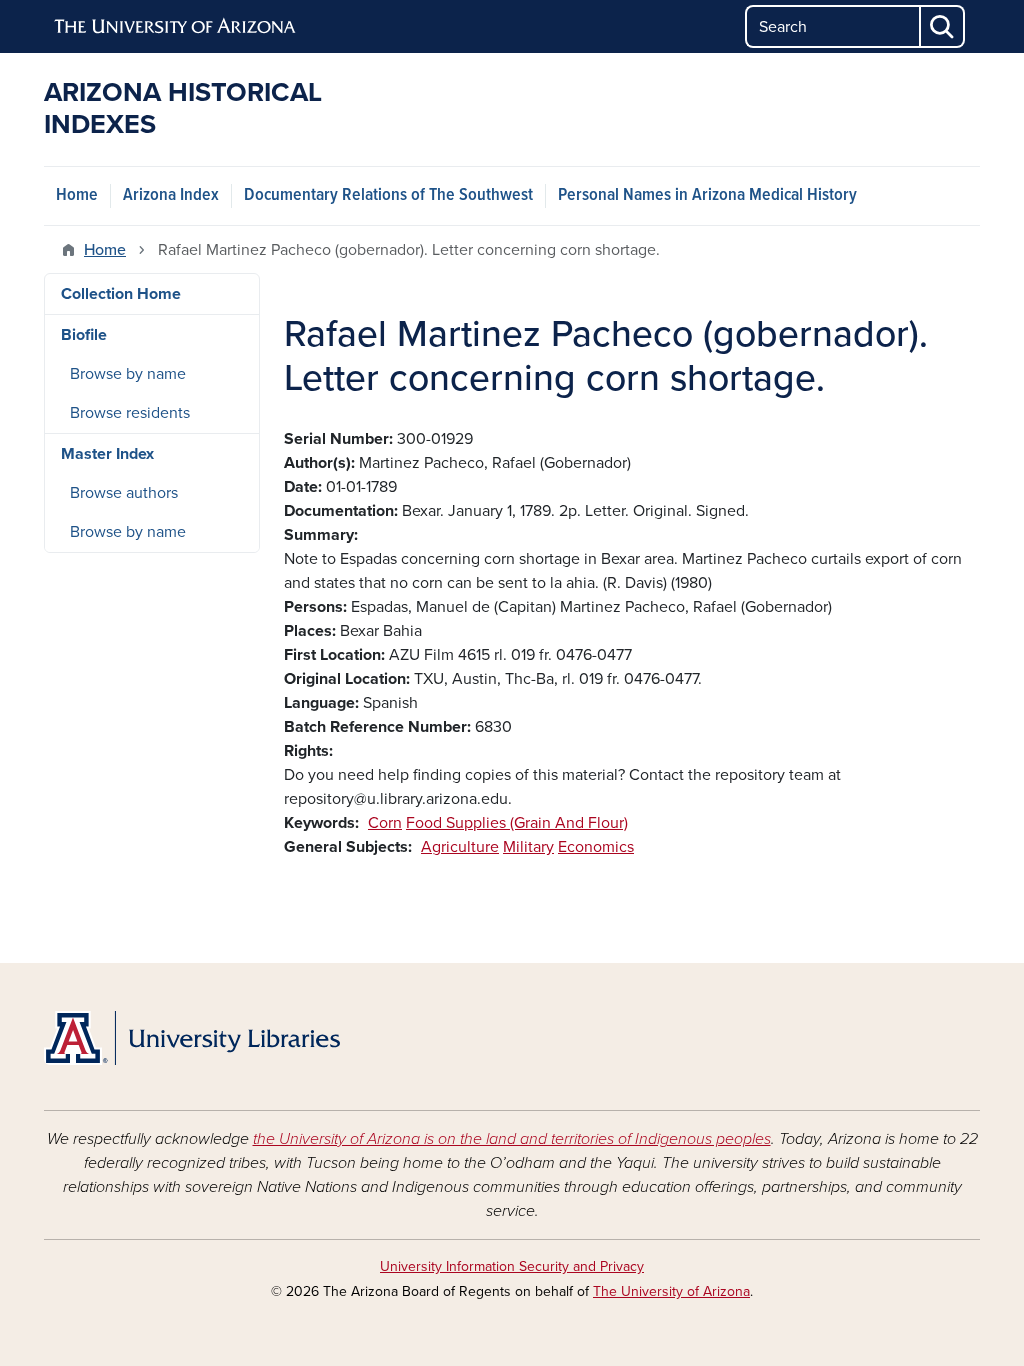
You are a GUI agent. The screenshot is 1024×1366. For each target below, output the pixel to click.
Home (77, 195)
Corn (385, 823)
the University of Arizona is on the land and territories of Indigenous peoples (512, 1139)
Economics (596, 847)
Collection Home (121, 294)
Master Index (107, 454)
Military (528, 847)
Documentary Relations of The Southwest (388, 195)
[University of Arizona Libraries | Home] (192, 1038)
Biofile (84, 335)
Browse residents (130, 413)
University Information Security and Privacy (512, 1266)
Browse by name (128, 374)
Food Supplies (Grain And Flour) (517, 823)
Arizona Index (171, 195)
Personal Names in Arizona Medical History (707, 195)
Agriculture (460, 847)
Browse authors (124, 493)
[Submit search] (943, 26)
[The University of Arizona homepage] (176, 27)
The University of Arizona (671, 1291)
